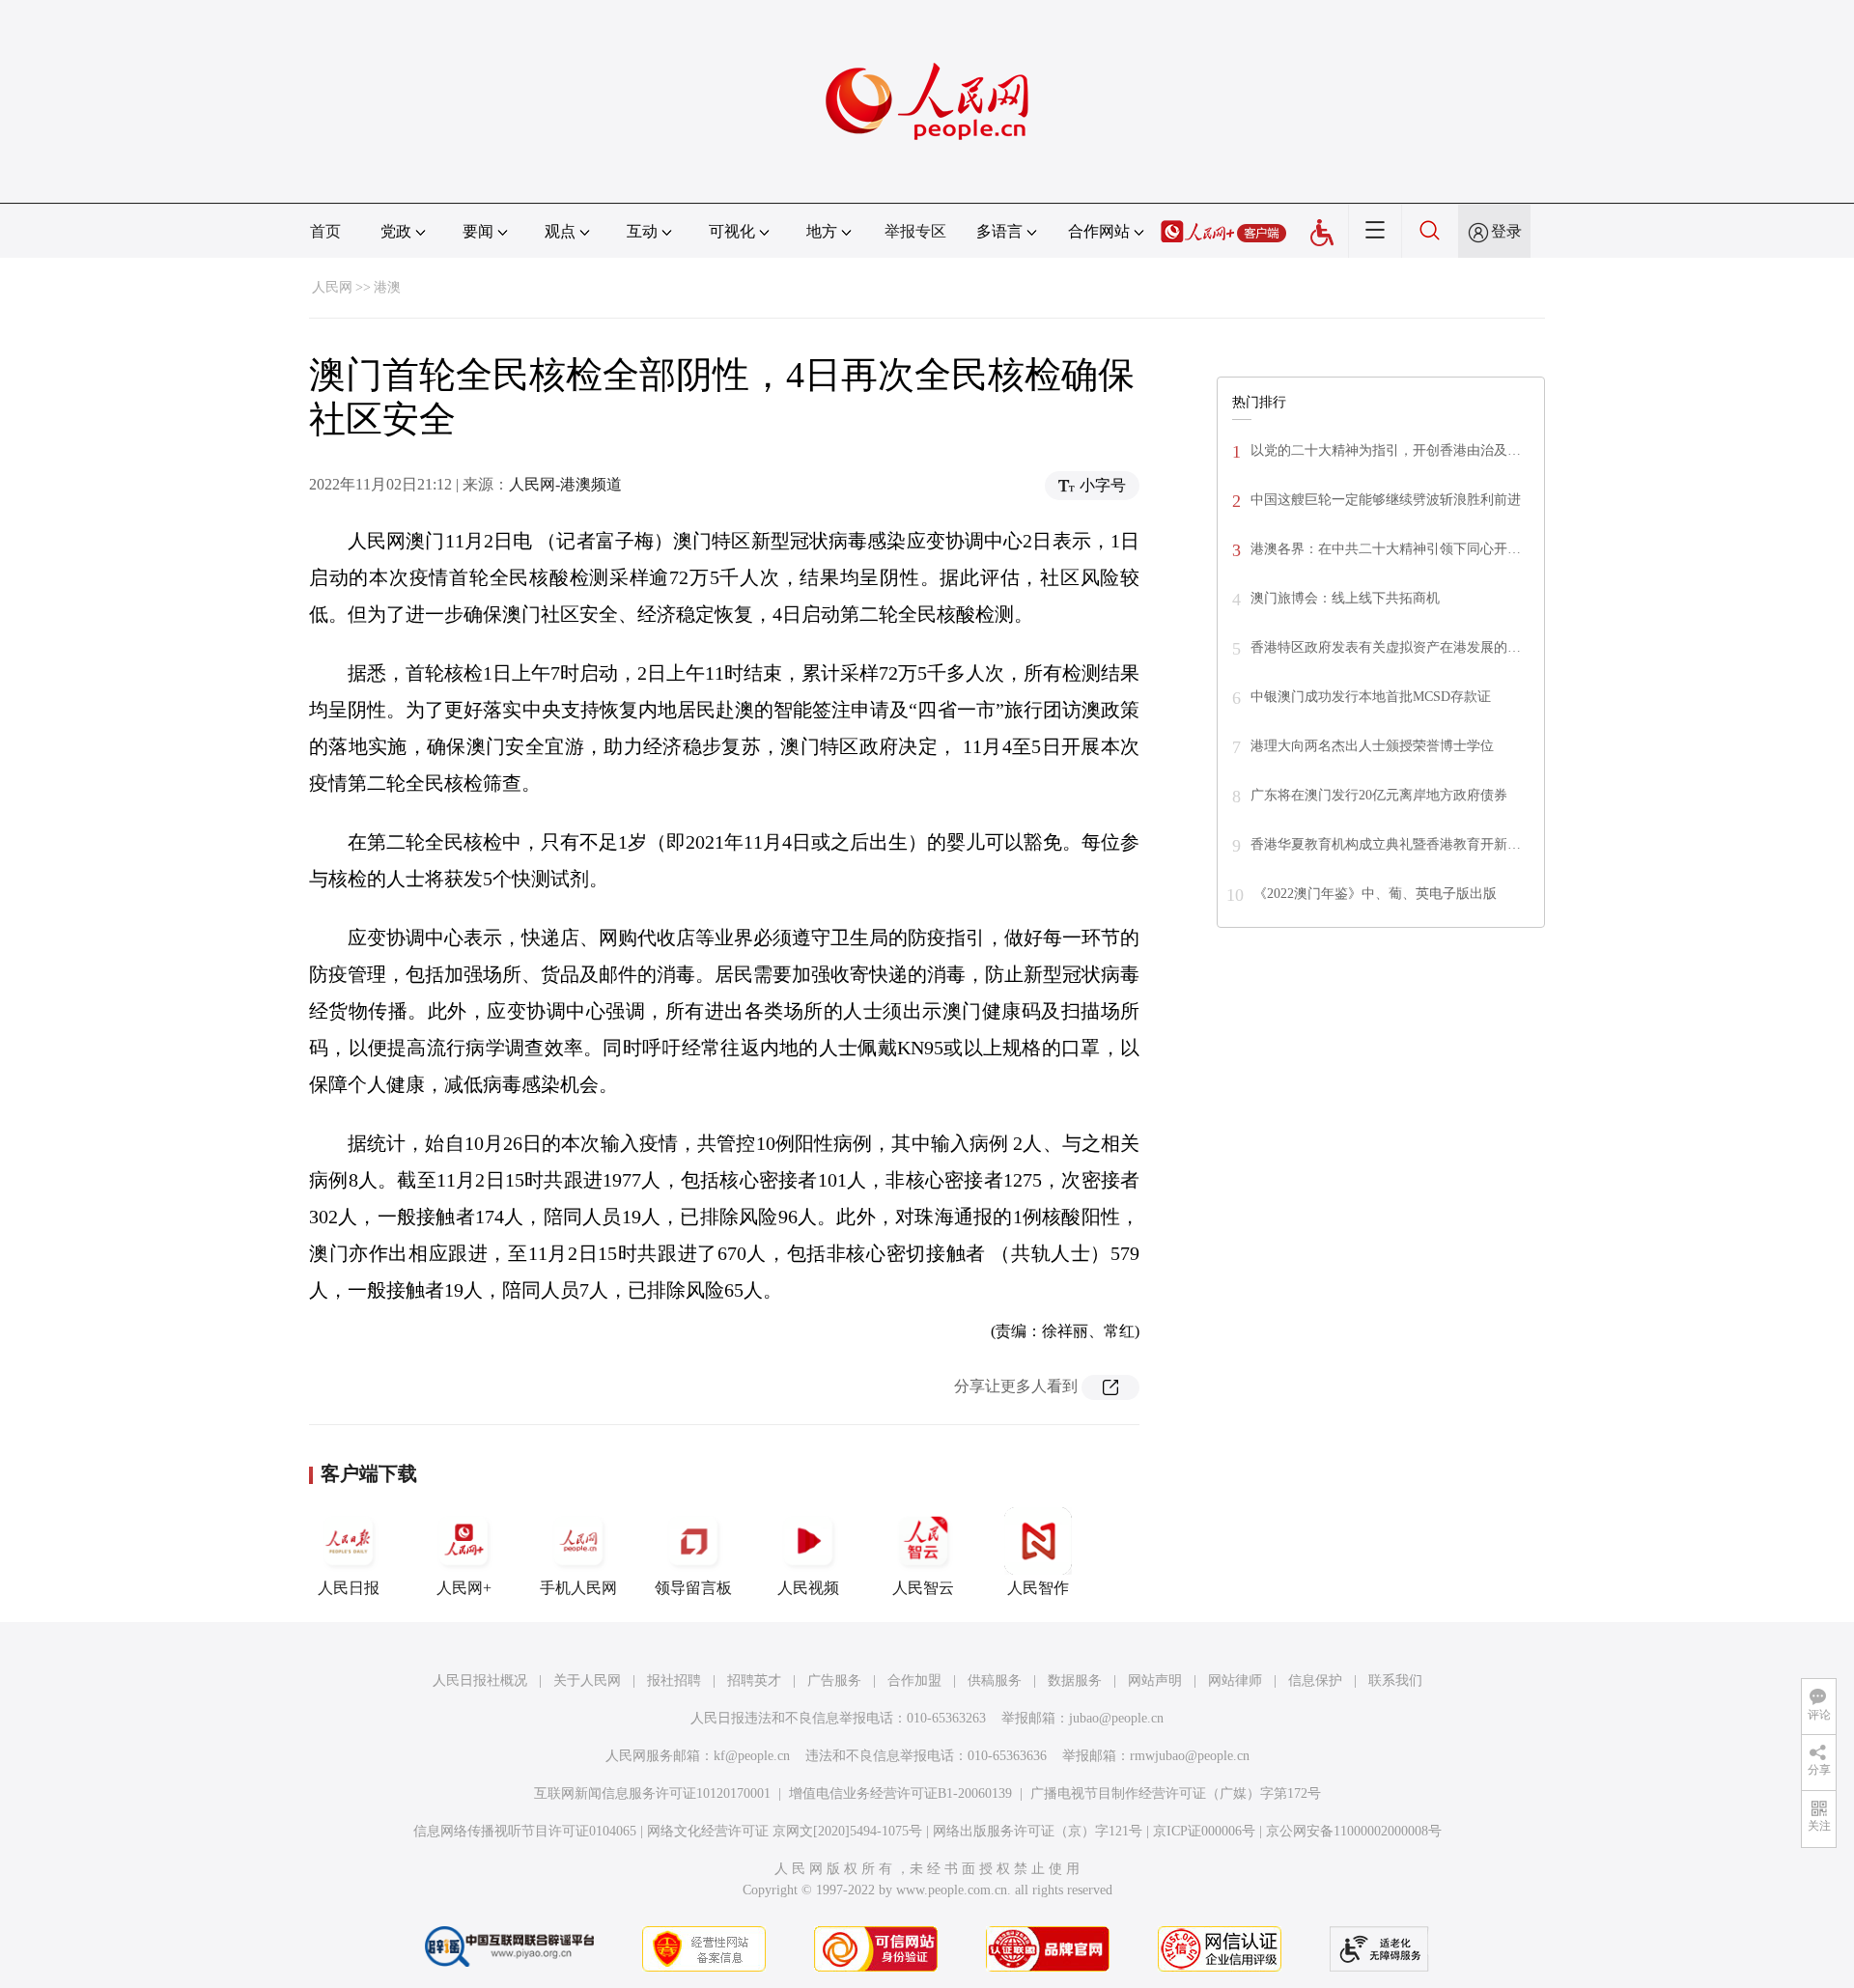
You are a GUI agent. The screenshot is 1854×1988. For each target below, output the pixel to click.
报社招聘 (674, 1680)
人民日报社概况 (480, 1680)
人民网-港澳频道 (565, 484)
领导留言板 (693, 1588)
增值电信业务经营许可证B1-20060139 (900, 1793)
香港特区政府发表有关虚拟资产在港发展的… (1386, 647)
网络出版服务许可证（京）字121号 (1038, 1831)
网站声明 (1155, 1680)
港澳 (387, 287)
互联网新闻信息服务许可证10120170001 (652, 1793)
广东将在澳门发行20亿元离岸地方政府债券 (1379, 795)
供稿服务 (995, 1680)
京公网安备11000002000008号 (1354, 1831)
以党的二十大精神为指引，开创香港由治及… (1386, 450)
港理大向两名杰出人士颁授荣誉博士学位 (1372, 746)
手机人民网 (578, 1588)
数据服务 (1075, 1680)
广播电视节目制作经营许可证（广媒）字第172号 (1176, 1793)
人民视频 (808, 1588)
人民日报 (349, 1588)
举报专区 (915, 231)
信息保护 (1315, 1680)
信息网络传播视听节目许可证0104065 (525, 1831)
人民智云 (923, 1588)
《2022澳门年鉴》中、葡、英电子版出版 (1375, 894)
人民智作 (1038, 1588)
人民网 (332, 287)
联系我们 (1395, 1680)
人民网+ (464, 1588)
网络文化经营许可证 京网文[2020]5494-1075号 (785, 1831)
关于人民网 (587, 1680)
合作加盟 (914, 1680)
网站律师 (1235, 1680)
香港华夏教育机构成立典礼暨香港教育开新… (1386, 844)
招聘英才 (754, 1680)
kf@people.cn (752, 1756)
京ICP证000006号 (1204, 1831)
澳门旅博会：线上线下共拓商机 (1345, 598)
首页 (325, 231)
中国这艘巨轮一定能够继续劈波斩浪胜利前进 (1386, 500)
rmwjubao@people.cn (1190, 1756)
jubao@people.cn (1116, 1718)
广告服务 (834, 1680)
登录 (1506, 231)
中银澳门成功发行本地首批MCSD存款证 (1371, 697)
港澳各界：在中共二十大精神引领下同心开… (1386, 549)
